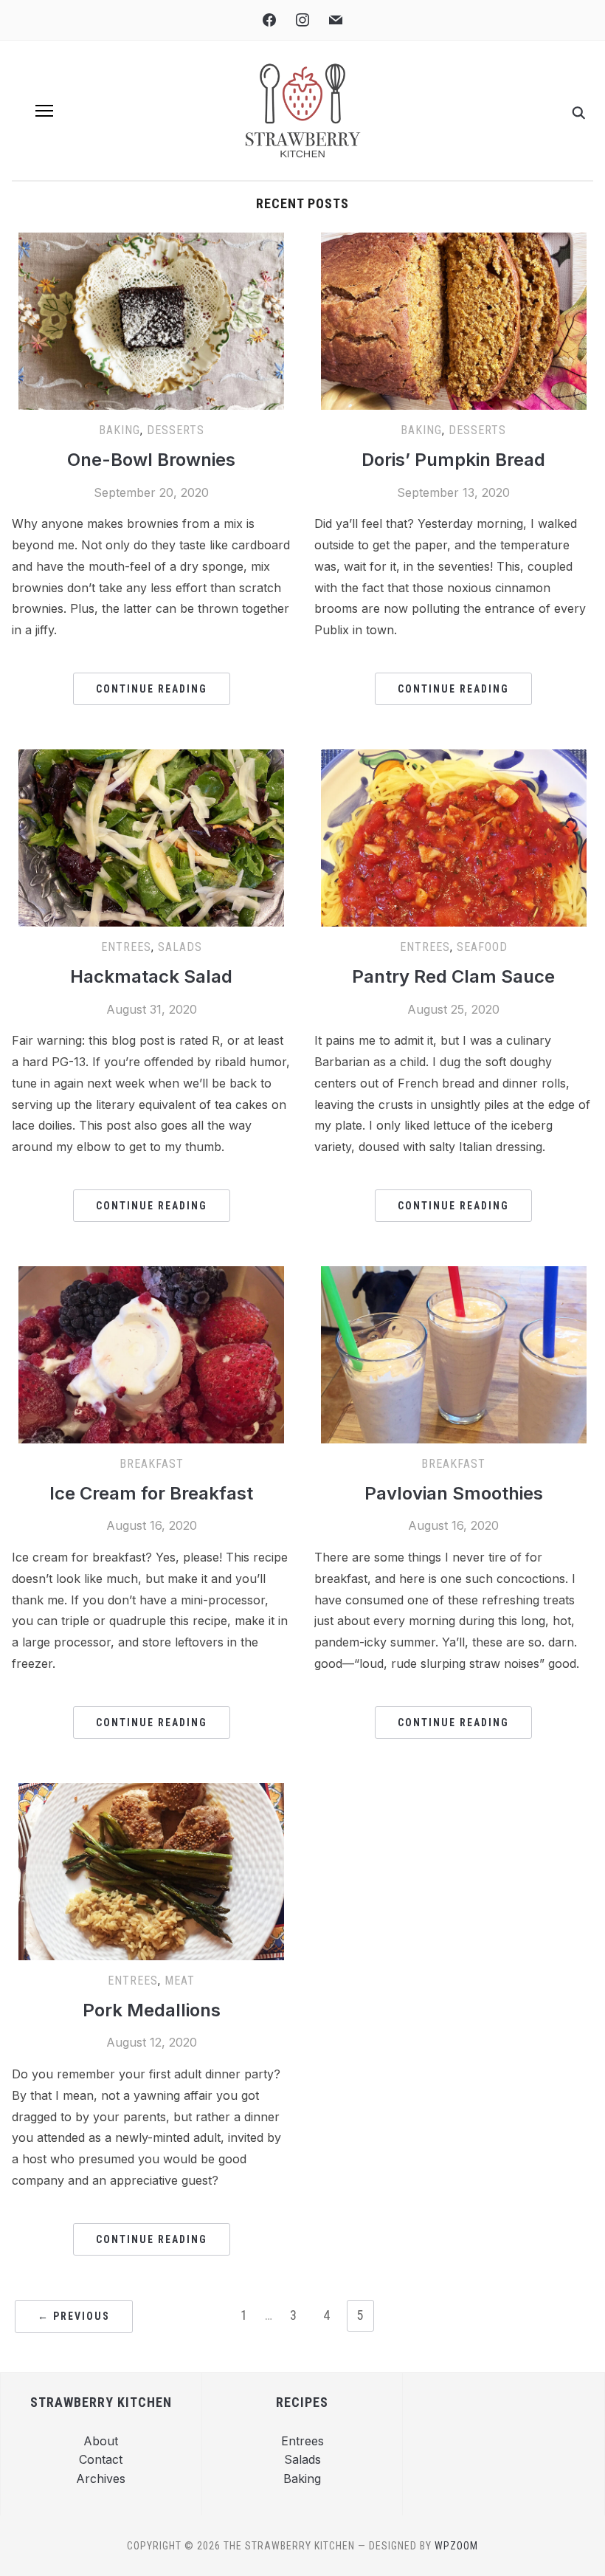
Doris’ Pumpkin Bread (453, 460)
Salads (180, 947)
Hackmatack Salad (151, 976)
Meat (180, 1981)
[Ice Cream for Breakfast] (151, 1275)
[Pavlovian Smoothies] (454, 1275)
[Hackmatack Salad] (151, 758)
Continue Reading (152, 689)
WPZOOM (456, 2546)
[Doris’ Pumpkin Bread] (454, 241)
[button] (44, 111)
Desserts (176, 430)
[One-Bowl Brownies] (151, 241)
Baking (120, 430)
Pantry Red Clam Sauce (453, 976)
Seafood (482, 947)
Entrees (126, 947)
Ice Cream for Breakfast (151, 1493)
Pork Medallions (152, 2010)
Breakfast (152, 1464)
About (101, 2441)
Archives (101, 2479)
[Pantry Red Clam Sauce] (454, 758)
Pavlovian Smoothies (454, 1493)
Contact (101, 2459)
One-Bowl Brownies (151, 460)
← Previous (74, 2316)
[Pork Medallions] (151, 1792)
